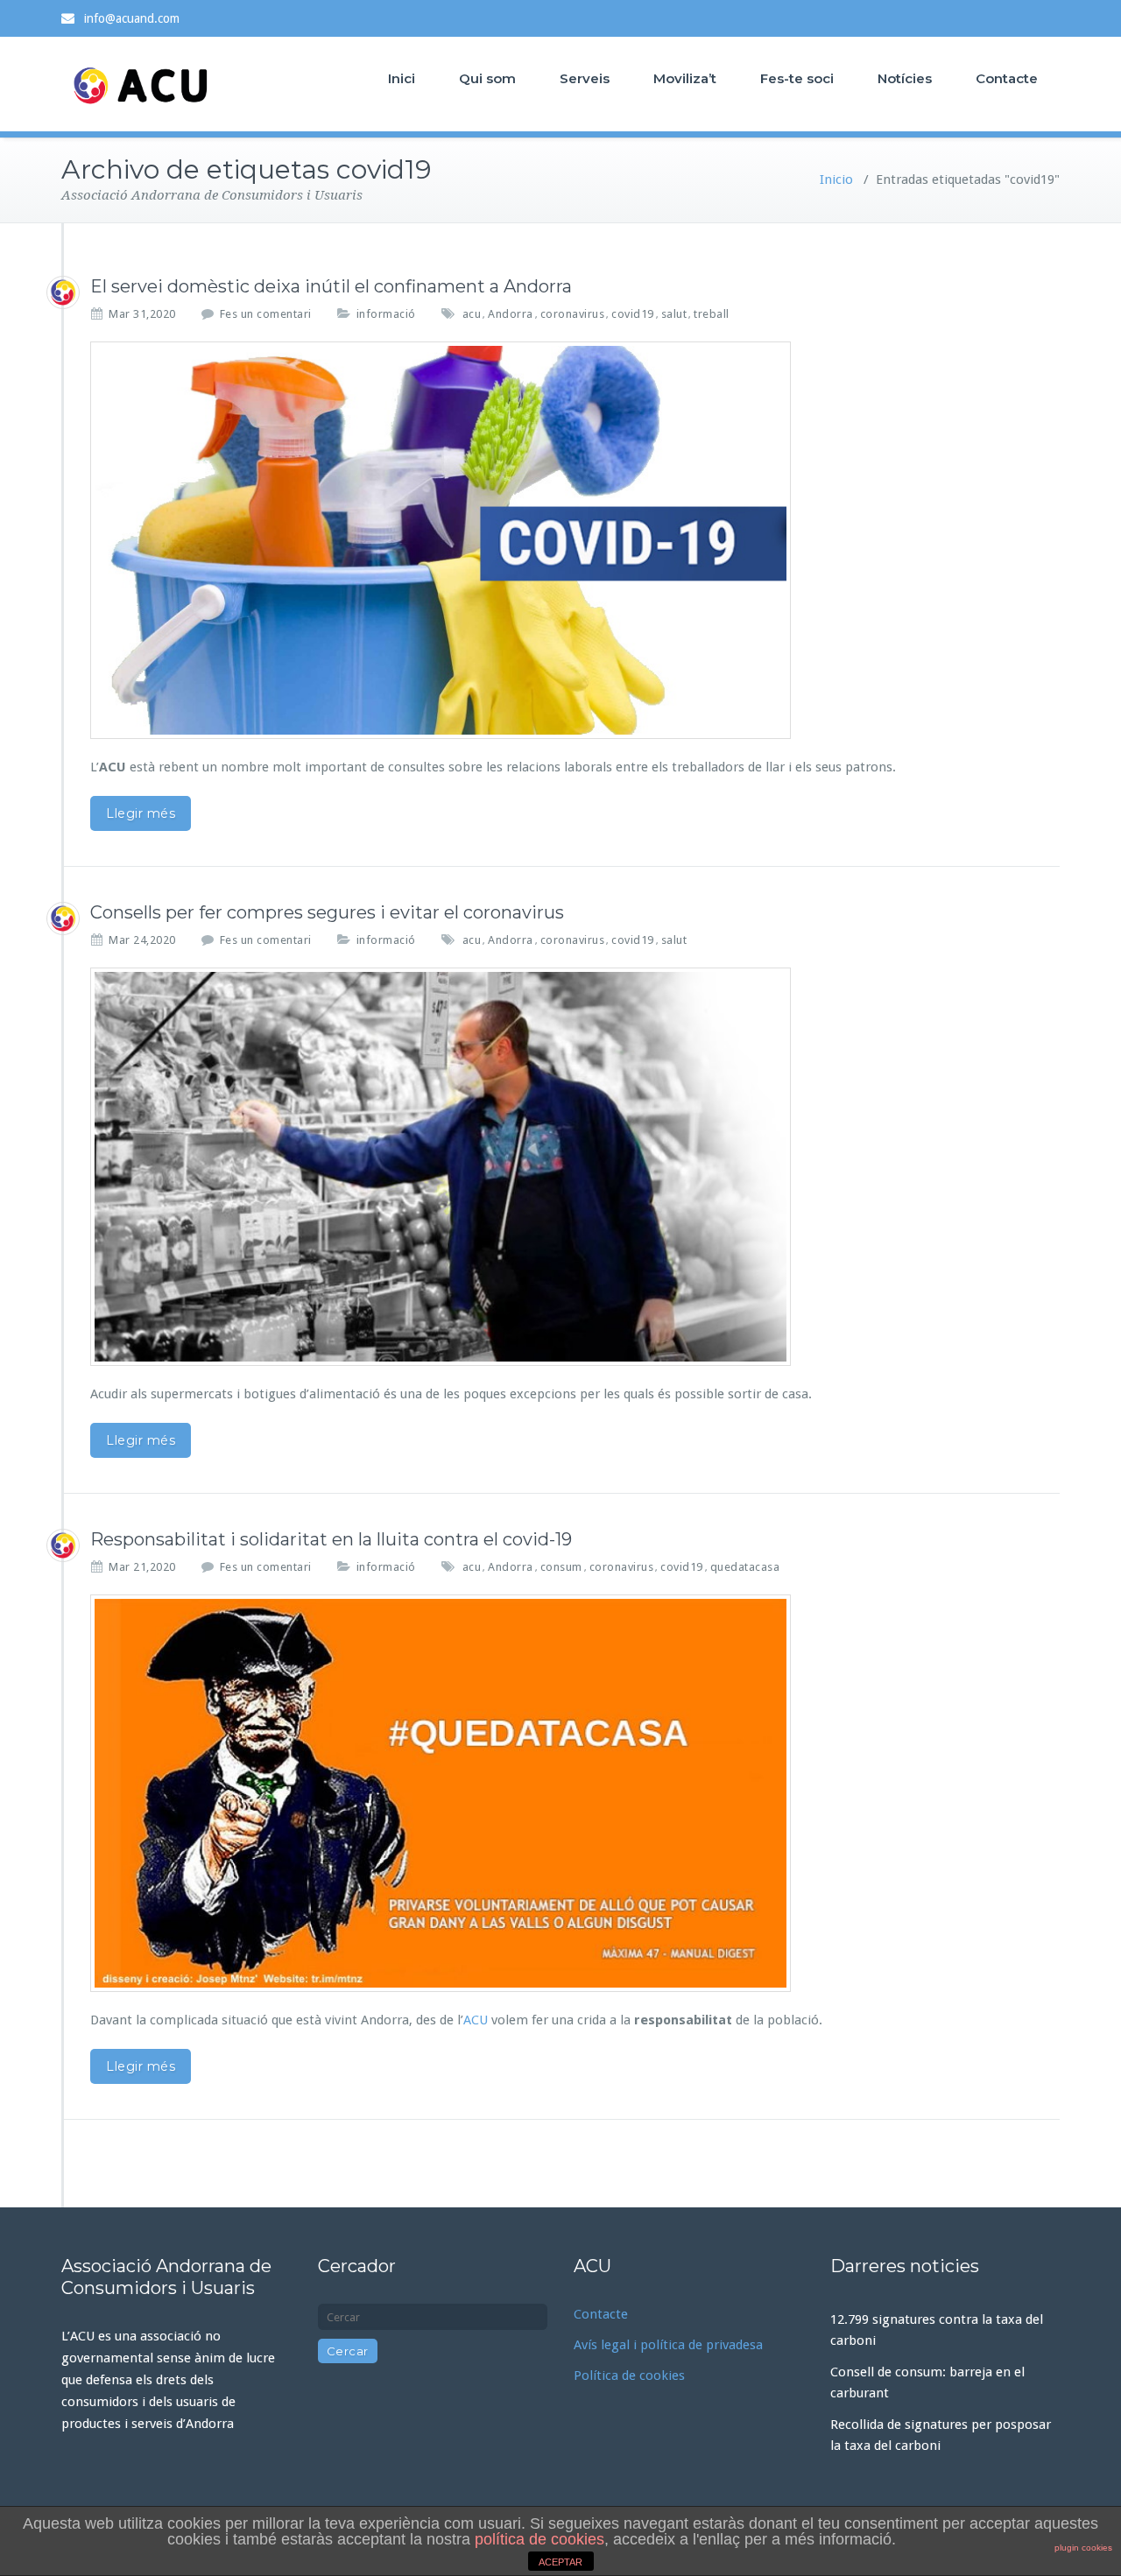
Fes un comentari (266, 314)
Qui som (487, 78)
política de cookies (539, 2539)
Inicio (836, 179)
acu (472, 314)
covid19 (633, 314)
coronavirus (573, 314)
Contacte (1007, 78)
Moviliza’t (685, 78)
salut (674, 314)
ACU (476, 2020)
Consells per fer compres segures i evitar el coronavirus (327, 912)
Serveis (585, 78)
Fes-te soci (797, 78)
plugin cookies (1083, 2548)
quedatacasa (745, 1567)
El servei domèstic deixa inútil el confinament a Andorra (331, 286)
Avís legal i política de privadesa (668, 2345)
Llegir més (141, 813)
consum (561, 1567)
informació (386, 314)
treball (712, 314)
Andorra (511, 314)
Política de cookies (629, 2375)
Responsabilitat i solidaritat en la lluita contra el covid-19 (331, 1539)
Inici (402, 78)
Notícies (905, 78)
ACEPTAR (560, 2562)
